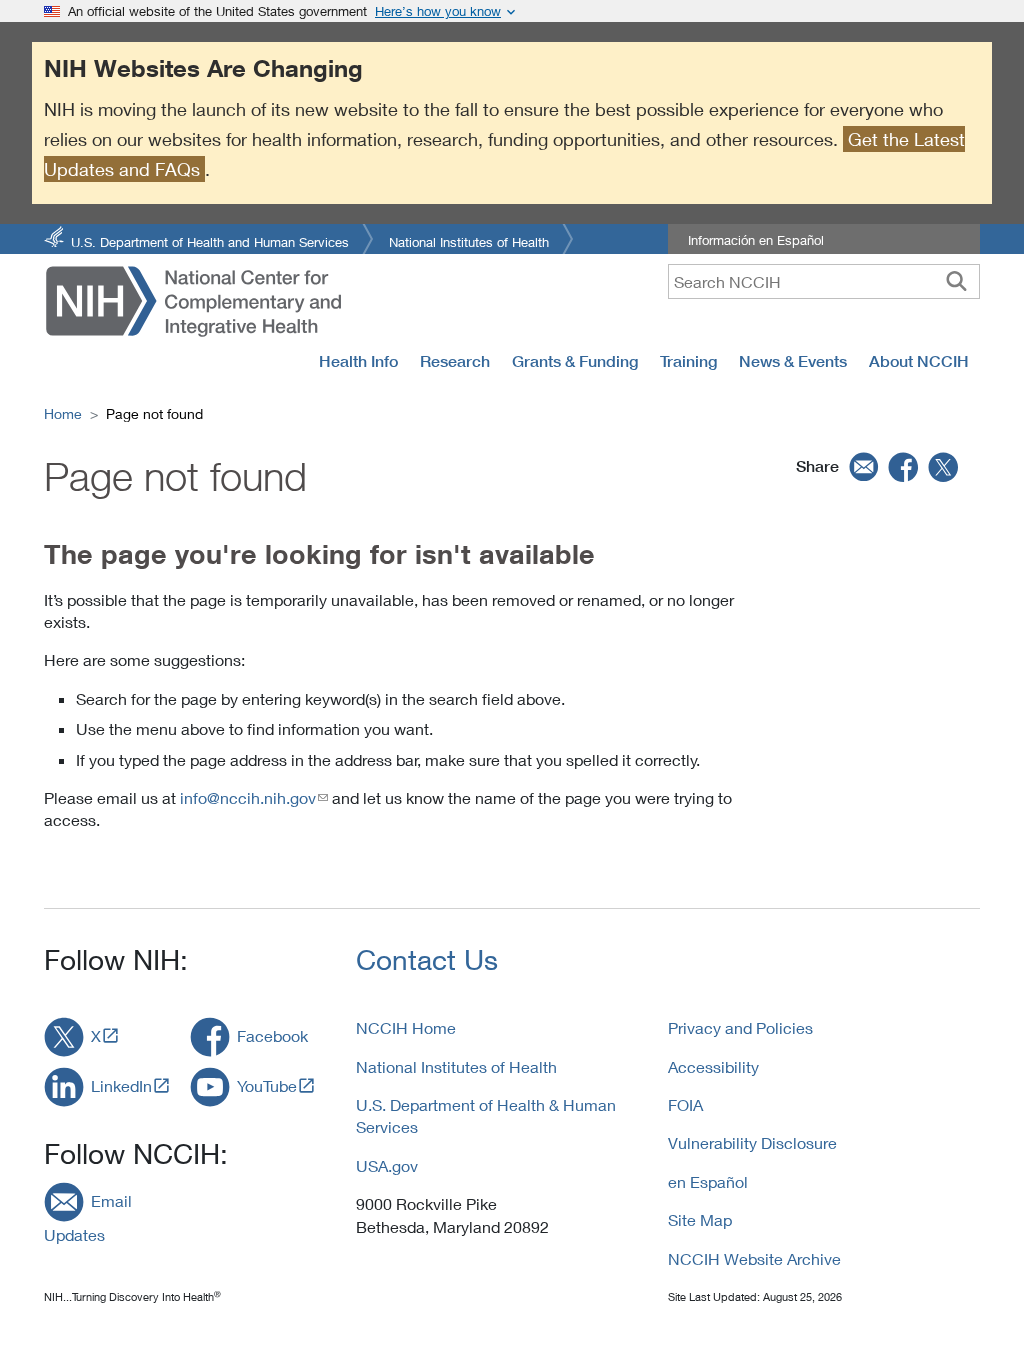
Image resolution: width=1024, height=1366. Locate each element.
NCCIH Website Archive (754, 1258)
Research (455, 361)
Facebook (272, 1035)
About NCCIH (919, 361)
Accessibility (713, 1066)
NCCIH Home (406, 1027)
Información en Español (756, 240)
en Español (708, 1181)
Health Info (358, 361)
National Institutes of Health (469, 240)
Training (688, 361)
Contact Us (427, 959)
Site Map (700, 1219)
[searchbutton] (956, 281)
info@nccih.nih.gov (248, 797)
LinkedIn (121, 1085)
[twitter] (944, 466)
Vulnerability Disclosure (752, 1142)
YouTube (267, 1085)
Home (63, 413)
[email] (861, 466)
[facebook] (904, 466)
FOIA (685, 1104)
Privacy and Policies (740, 1027)
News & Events (793, 361)
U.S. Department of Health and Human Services (210, 240)
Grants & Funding (575, 361)
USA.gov (387, 1165)
